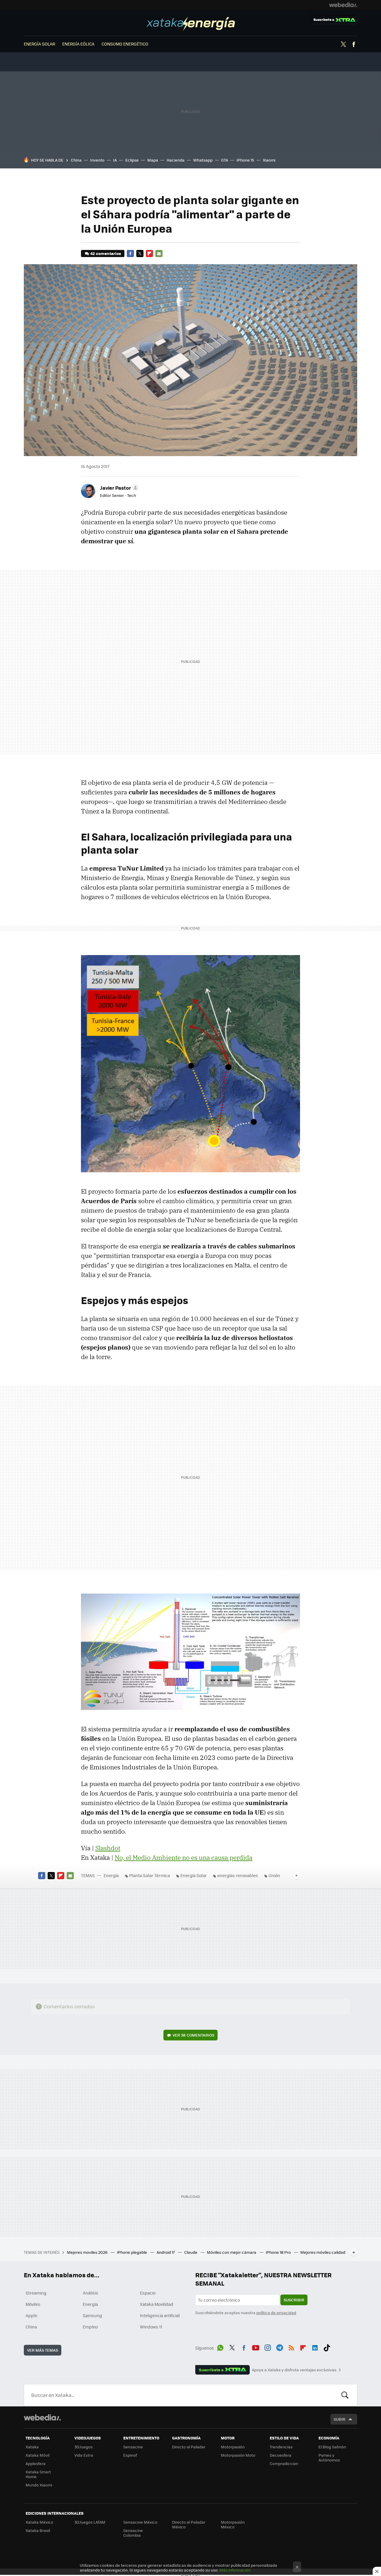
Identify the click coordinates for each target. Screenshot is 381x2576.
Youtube (256, 2347)
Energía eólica (78, 44)
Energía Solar (194, 1875)
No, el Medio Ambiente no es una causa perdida (184, 1857)
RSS (291, 2347)
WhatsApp (220, 2347)
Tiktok (327, 2347)
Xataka (32, 2447)
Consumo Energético (125, 44)
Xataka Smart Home (38, 2474)
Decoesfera (281, 2455)
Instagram (268, 2347)
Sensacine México (140, 2522)
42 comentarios (106, 253)
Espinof (130, 2455)
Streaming (36, 2293)
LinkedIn (315, 2347)
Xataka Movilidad (157, 2304)
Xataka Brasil (38, 2530)
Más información (235, 2570)
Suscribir (294, 2300)
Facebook (354, 44)
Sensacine (133, 2447)
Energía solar (39, 44)
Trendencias (281, 2447)
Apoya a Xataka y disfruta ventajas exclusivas (294, 2370)
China (76, 160)
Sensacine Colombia (133, 2533)
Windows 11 (151, 2327)
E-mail (159, 253)
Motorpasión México (233, 2524)
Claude (191, 2252)
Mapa (153, 160)
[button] (118, 488)
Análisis (90, 2293)
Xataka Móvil (38, 2455)
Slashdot (108, 1848)
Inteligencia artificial (160, 2315)
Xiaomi (269, 160)
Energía (191, 24)
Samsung (92, 2315)
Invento (97, 160)
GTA (225, 160)
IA (115, 160)
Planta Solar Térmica (150, 1875)
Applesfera (36, 2463)
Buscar (345, 2395)
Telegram (279, 2347)
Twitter (343, 44)
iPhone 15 (245, 160)
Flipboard (149, 253)
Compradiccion (284, 2463)
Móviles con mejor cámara (232, 2252)
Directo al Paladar (189, 2447)
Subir (339, 2419)
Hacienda (176, 160)
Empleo (90, 2327)
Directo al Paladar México (189, 2524)
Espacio (148, 2293)
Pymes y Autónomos (329, 2457)
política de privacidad (276, 2313)
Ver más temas (43, 2350)
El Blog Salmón (332, 2447)
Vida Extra (84, 2455)
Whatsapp (203, 160)
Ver (193, 2035)
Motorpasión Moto (238, 2455)
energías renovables (238, 1875)
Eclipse (132, 160)
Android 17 (166, 2252)
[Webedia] (343, 5)
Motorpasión (233, 2447)
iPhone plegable (132, 2252)
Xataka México (39, 2522)
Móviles (33, 2304)
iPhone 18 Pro (279, 2252)
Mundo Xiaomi (39, 2485)
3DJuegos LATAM (90, 2522)
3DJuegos (83, 2447)
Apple (31, 2315)
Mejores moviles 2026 (88, 2252)
